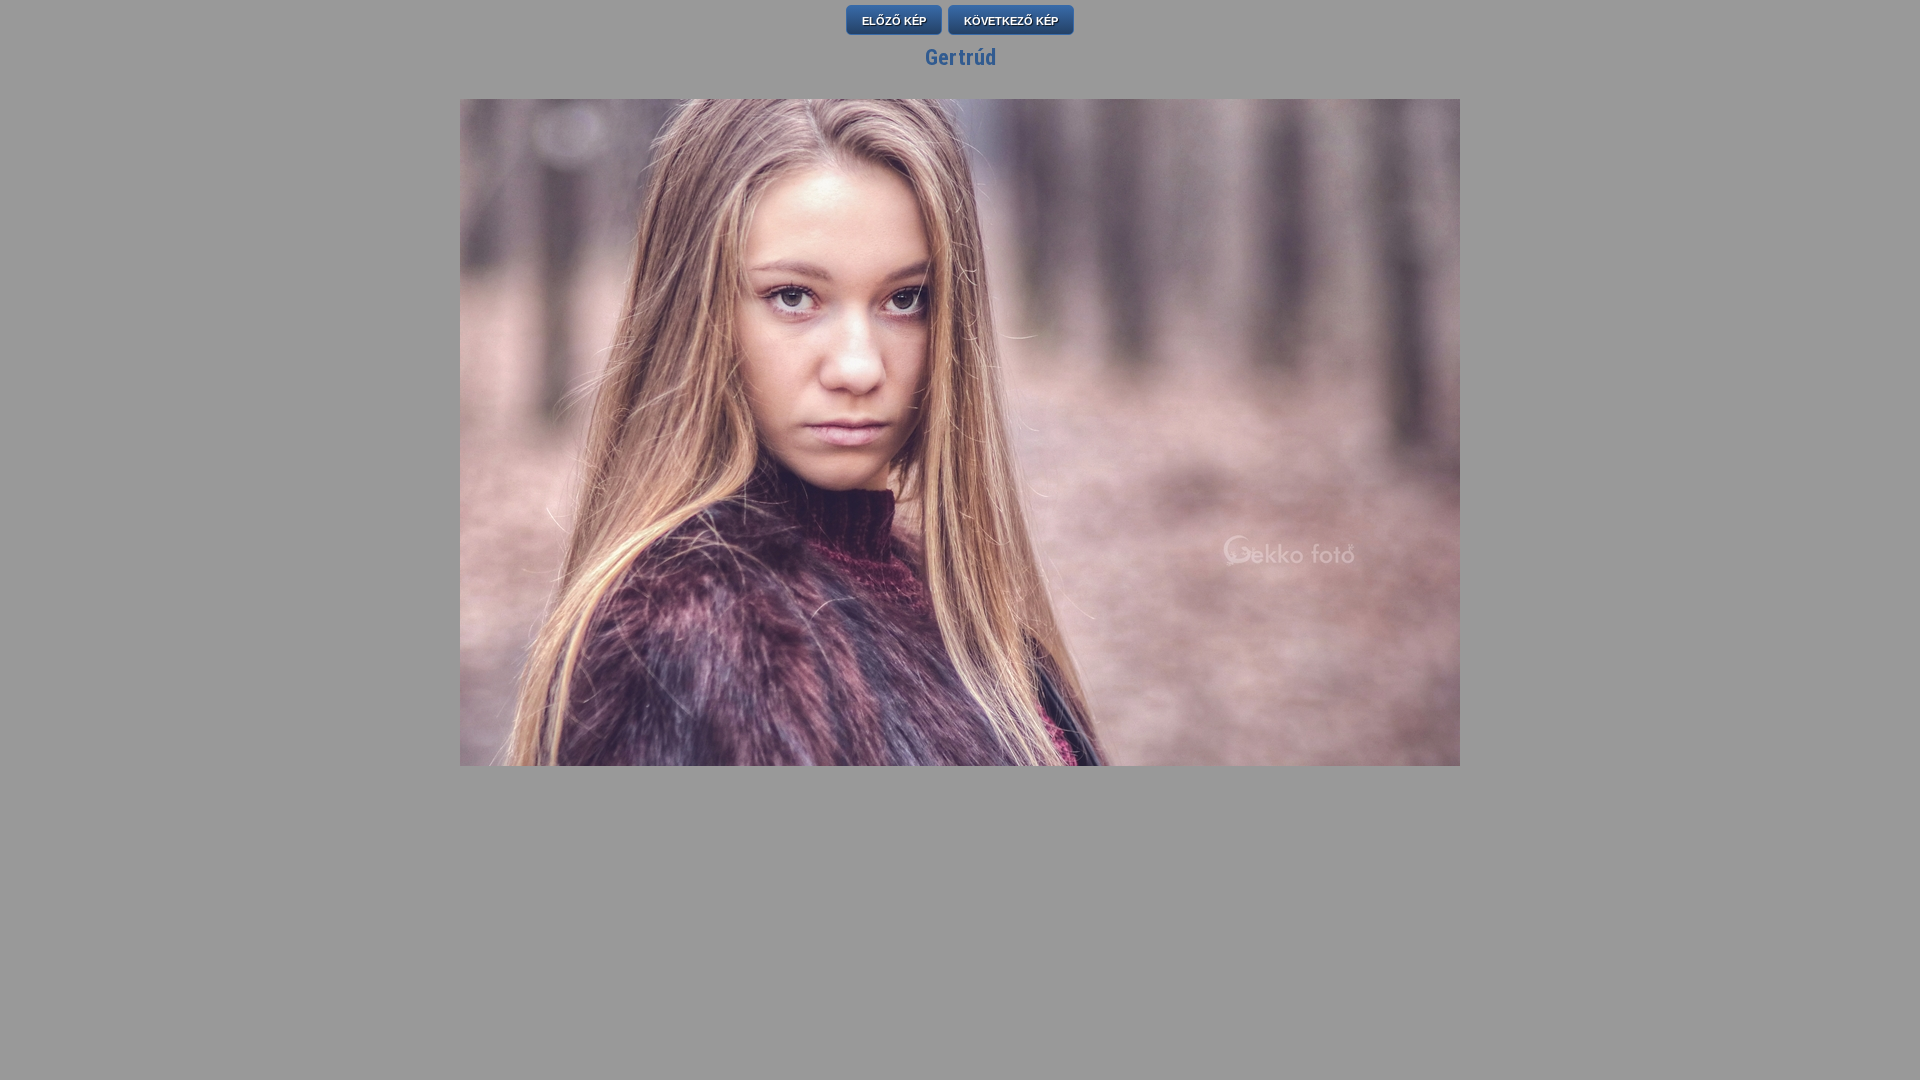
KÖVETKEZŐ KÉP (1011, 21)
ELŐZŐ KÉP (894, 21)
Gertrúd (960, 57)
